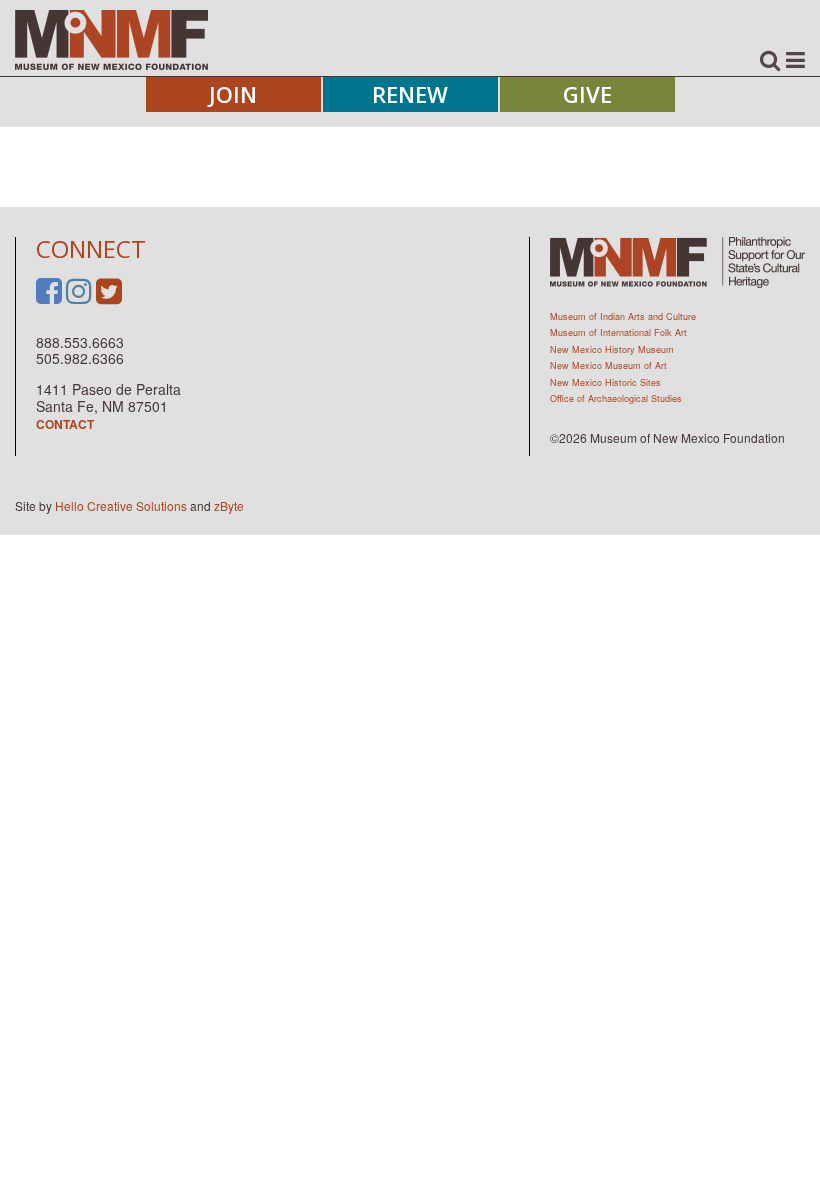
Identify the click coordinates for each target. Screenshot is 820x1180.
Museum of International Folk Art (618, 332)
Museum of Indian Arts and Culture (623, 316)
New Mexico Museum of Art (608, 365)
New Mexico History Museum (612, 349)
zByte (229, 505)
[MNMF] (111, 39)
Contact (65, 424)
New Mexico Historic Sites (605, 382)
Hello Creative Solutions (121, 505)
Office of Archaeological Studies (616, 398)
